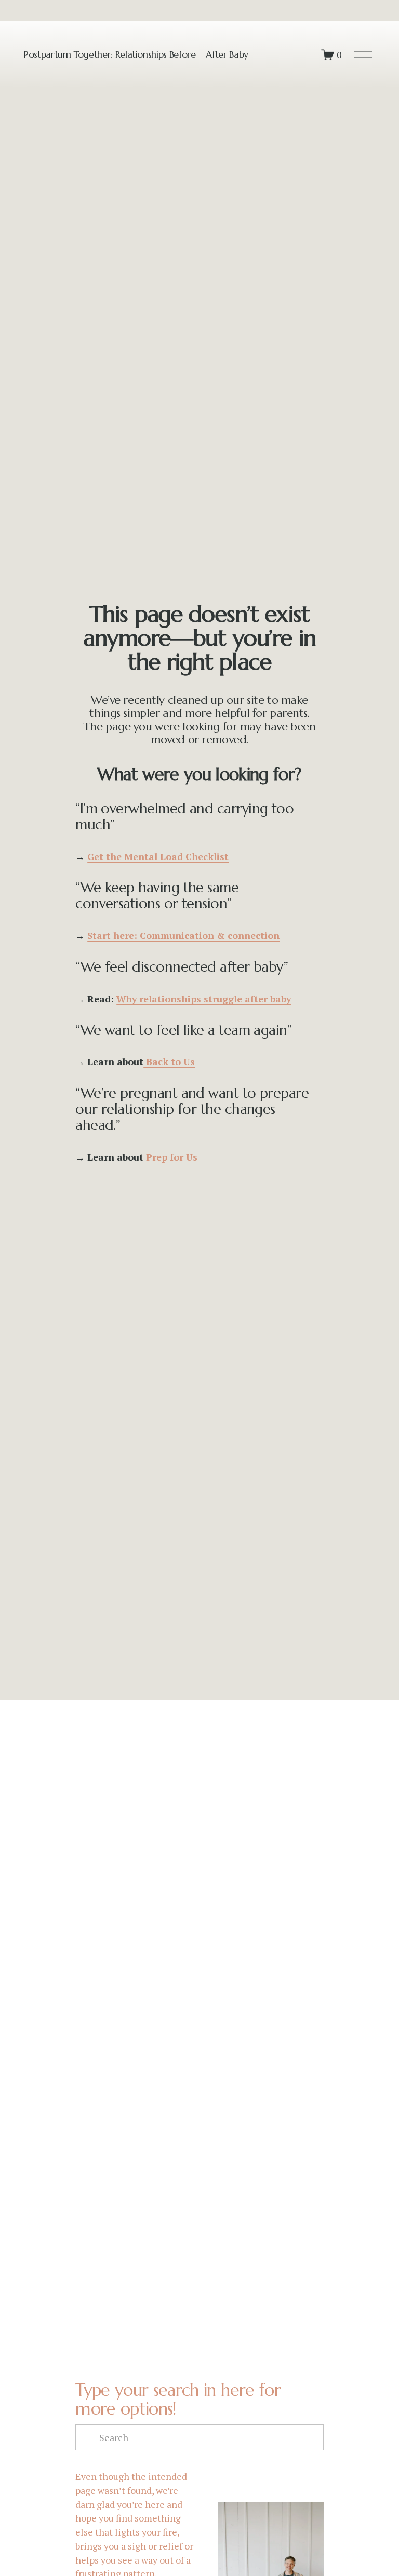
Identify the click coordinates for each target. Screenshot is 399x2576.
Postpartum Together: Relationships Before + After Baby (136, 54)
